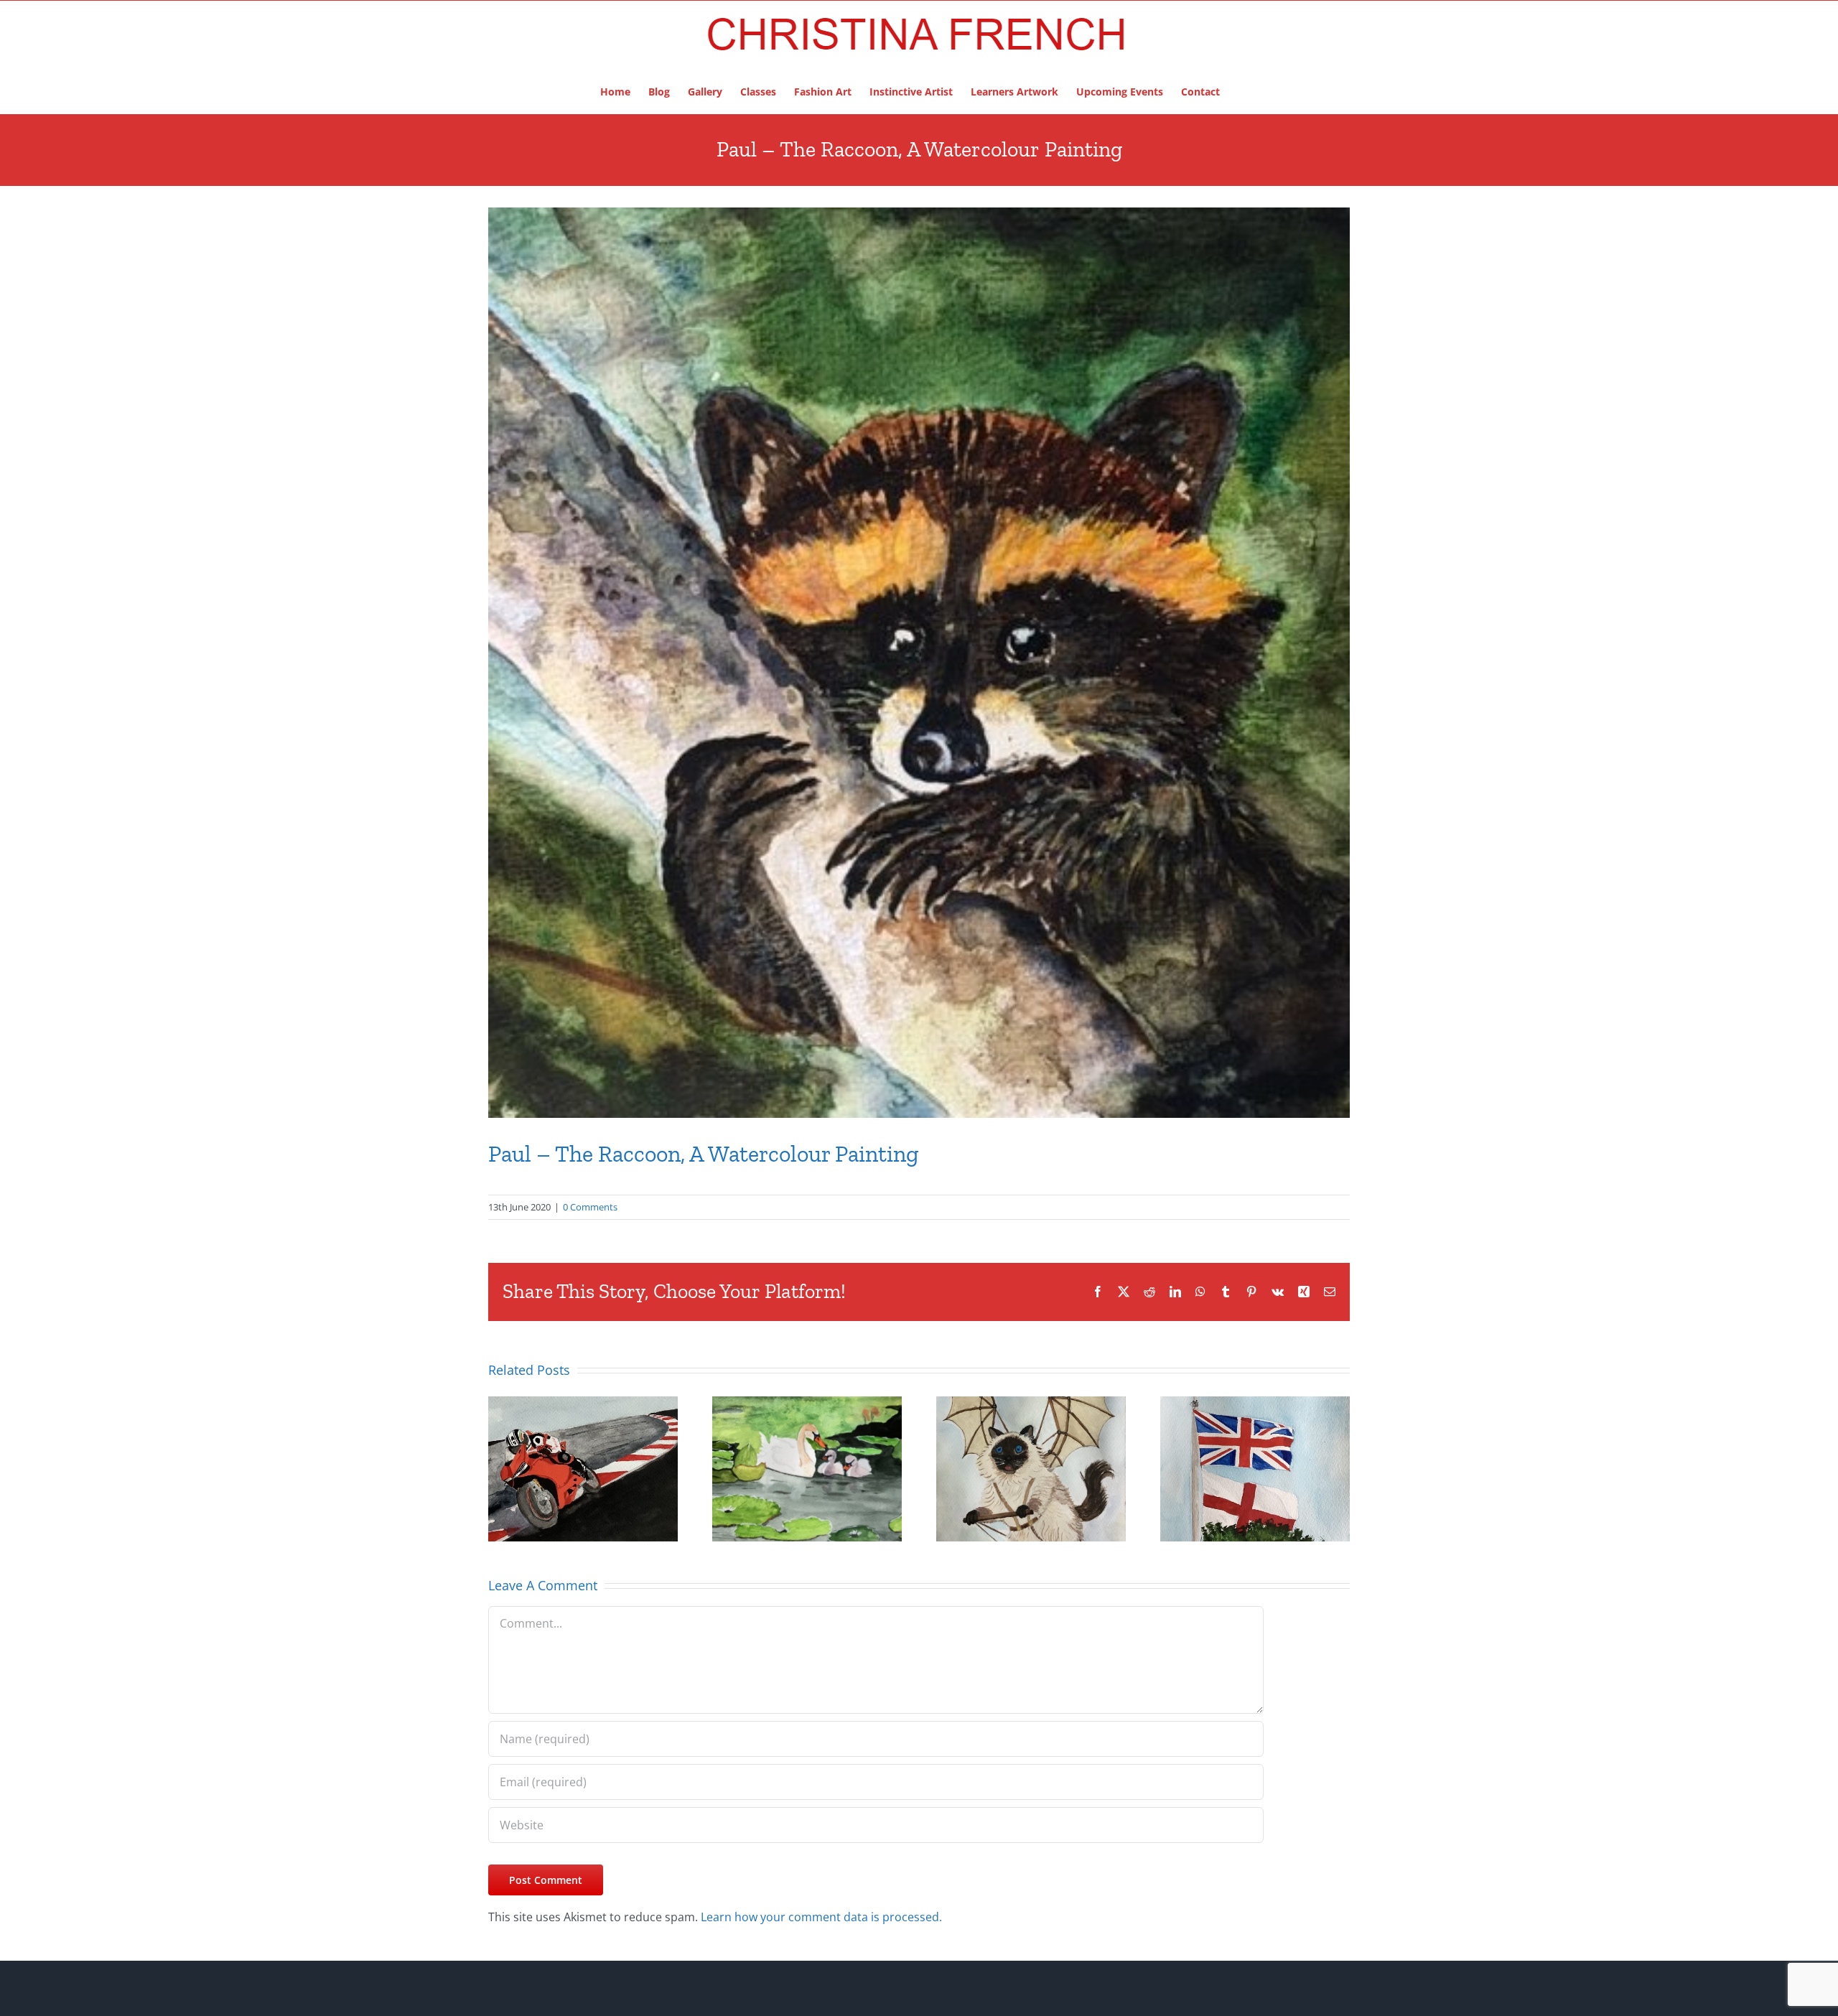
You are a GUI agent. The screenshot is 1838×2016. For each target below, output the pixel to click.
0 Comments (590, 1207)
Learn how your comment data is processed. (821, 1917)
